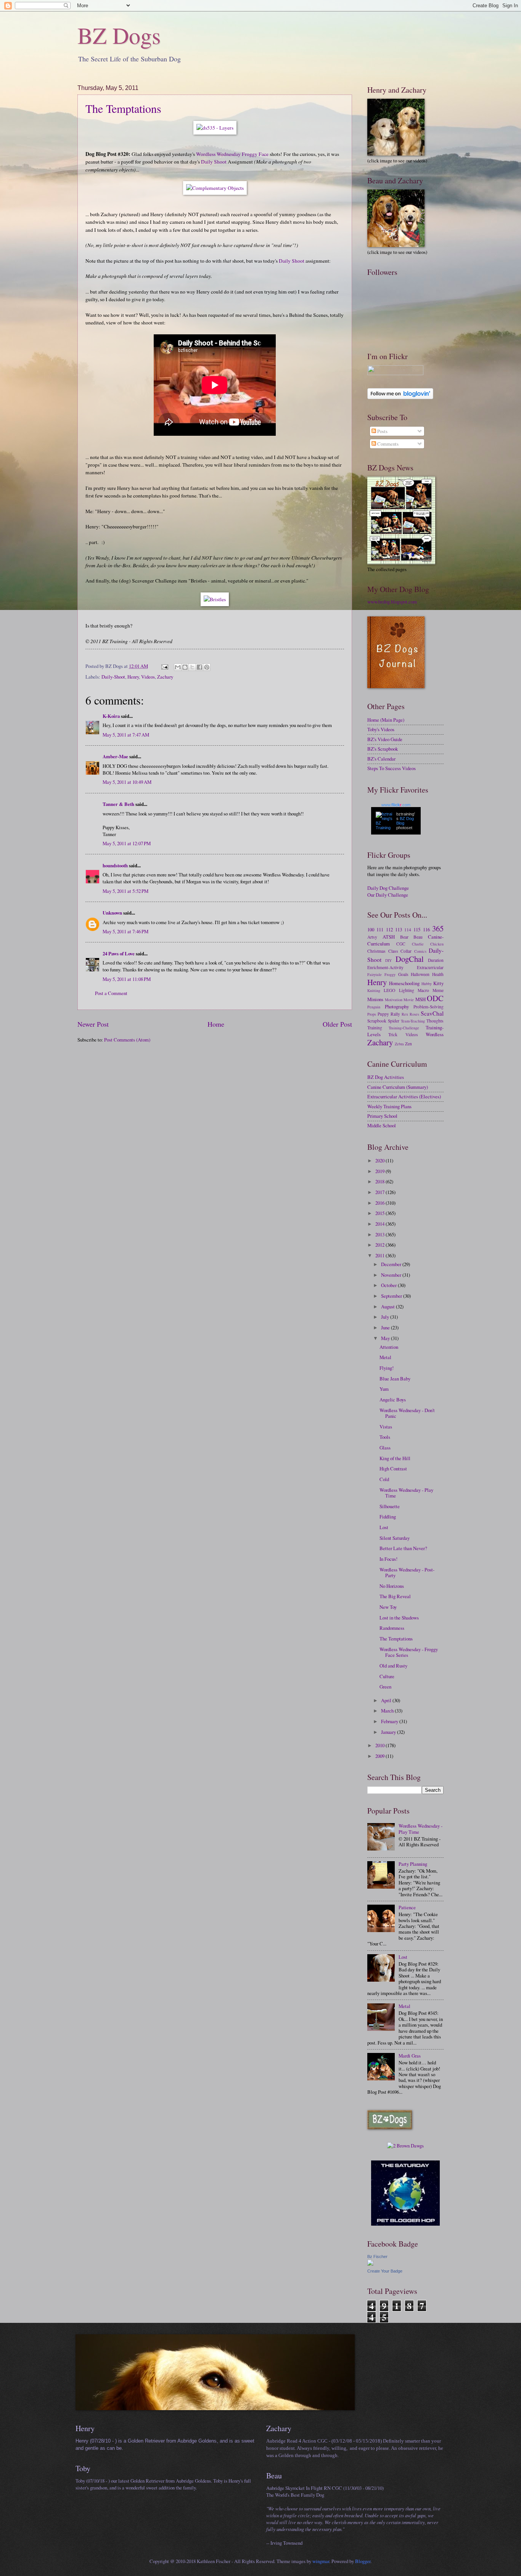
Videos (148, 677)
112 (389, 929)
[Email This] (178, 667)
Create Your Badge (385, 2271)
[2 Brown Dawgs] (405, 2146)
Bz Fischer (377, 2257)
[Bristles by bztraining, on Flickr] (215, 599)
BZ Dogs (119, 35)
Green (385, 1687)
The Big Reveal (395, 1596)
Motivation (394, 1000)
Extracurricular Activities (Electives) (404, 1096)
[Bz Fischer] (370, 2264)
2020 (380, 1160)
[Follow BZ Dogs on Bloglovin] (400, 397)
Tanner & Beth (118, 804)
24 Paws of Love (119, 953)
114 (408, 930)
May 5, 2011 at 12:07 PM (127, 843)
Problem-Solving (429, 1007)
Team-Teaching (413, 1021)
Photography (397, 1006)
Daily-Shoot (113, 677)
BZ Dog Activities (386, 1077)
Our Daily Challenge (388, 895)
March (388, 1711)
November (392, 1275)
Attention (389, 1347)
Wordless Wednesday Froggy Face (232, 154)
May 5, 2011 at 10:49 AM (127, 782)
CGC (401, 944)
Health (438, 974)
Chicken (437, 944)
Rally (395, 1014)
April (387, 1700)
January (389, 1732)
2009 (380, 1756)
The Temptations (123, 108)
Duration (436, 960)
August (388, 1306)
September (392, 1296)
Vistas (386, 1427)
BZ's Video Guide (385, 739)
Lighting (407, 990)
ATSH (389, 937)
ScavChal (432, 1013)
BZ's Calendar (381, 759)
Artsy (372, 937)
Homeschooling (404, 983)
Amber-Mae (115, 756)
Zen (408, 1044)
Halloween (420, 974)
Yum (384, 1389)
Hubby (427, 984)
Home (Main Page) (386, 720)
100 (371, 929)
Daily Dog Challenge (388, 888)
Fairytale (375, 974)
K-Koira (111, 716)
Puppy (383, 1014)
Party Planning (413, 1864)
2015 (380, 1213)
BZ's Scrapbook (383, 749)
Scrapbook (377, 1021)
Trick (393, 1034)
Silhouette (390, 1506)
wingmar (321, 2561)
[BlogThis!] (185, 667)
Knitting (374, 990)
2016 (380, 1203)
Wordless (435, 1034)
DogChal (410, 959)
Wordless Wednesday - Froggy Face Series (409, 1652)
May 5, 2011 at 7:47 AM (126, 735)
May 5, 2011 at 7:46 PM (125, 931)
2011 (380, 1255)
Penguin (374, 1007)
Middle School (382, 1125)
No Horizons (392, 1586)
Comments (387, 444)
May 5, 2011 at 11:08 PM (127, 979)
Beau (418, 937)
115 (417, 929)
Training (375, 1028)
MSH (420, 999)
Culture (387, 1676)
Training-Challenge (404, 1028)
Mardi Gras (410, 2056)
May (386, 1338)
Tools (385, 1437)
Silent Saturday (395, 1538)
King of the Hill (395, 1458)
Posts (382, 431)
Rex (405, 1014)
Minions (375, 999)
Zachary (165, 677)
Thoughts (435, 1021)
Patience (407, 1907)
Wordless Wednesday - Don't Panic (407, 1413)
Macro (423, 990)
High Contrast (393, 1469)
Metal (385, 1357)
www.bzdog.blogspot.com (392, 602)
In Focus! (388, 1559)
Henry (133, 677)
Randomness (392, 1628)
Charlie (418, 944)
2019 (380, 1171)
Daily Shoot (214, 162)
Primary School (382, 1116)
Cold (384, 1479)
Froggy (390, 974)
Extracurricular (430, 967)
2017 (380, 1192)
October (389, 1285)
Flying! (387, 1368)
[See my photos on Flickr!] (395, 373)
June (386, 1327)
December (392, 1264)
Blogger (363, 2561)
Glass (385, 1448)
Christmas (376, 951)
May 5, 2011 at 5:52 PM (125, 891)
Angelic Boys (393, 1400)
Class (393, 951)
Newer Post (93, 1024)
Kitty (438, 983)
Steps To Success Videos (392, 768)
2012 (380, 1245)
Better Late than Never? (403, 1548)
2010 (380, 1745)
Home (216, 1024)
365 (438, 928)
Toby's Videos (381, 729)
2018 (380, 1181)
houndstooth (115, 865)
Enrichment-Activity (385, 967)
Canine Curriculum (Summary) (398, 1087)
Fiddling (388, 1517)
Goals (403, 974)
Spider (394, 1021)
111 (380, 929)
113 (399, 929)
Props (372, 1014)
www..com (396, 805)
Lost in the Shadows (399, 1618)
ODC (435, 998)
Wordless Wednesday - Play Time (406, 1493)
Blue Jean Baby (395, 1379)
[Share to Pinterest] (207, 667)
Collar (406, 951)
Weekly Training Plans (389, 1106)
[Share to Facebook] (199, 667)
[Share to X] (192, 667)
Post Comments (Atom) (127, 1040)
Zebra (399, 1044)
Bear (404, 937)
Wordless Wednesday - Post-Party (407, 1572)
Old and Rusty (393, 1666)
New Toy (388, 1607)
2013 (380, 1234)
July (386, 1317)
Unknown (112, 913)
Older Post (337, 1024)
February (390, 1721)
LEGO (389, 990)
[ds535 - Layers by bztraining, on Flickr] (215, 128)
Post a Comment (111, 993)
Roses (414, 1014)
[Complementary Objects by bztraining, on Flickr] (215, 188)
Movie (409, 1000)
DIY (388, 960)
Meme (438, 990)
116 (426, 929)
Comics (420, 951)
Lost (384, 1527)
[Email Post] (164, 666)
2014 (380, 1224)
